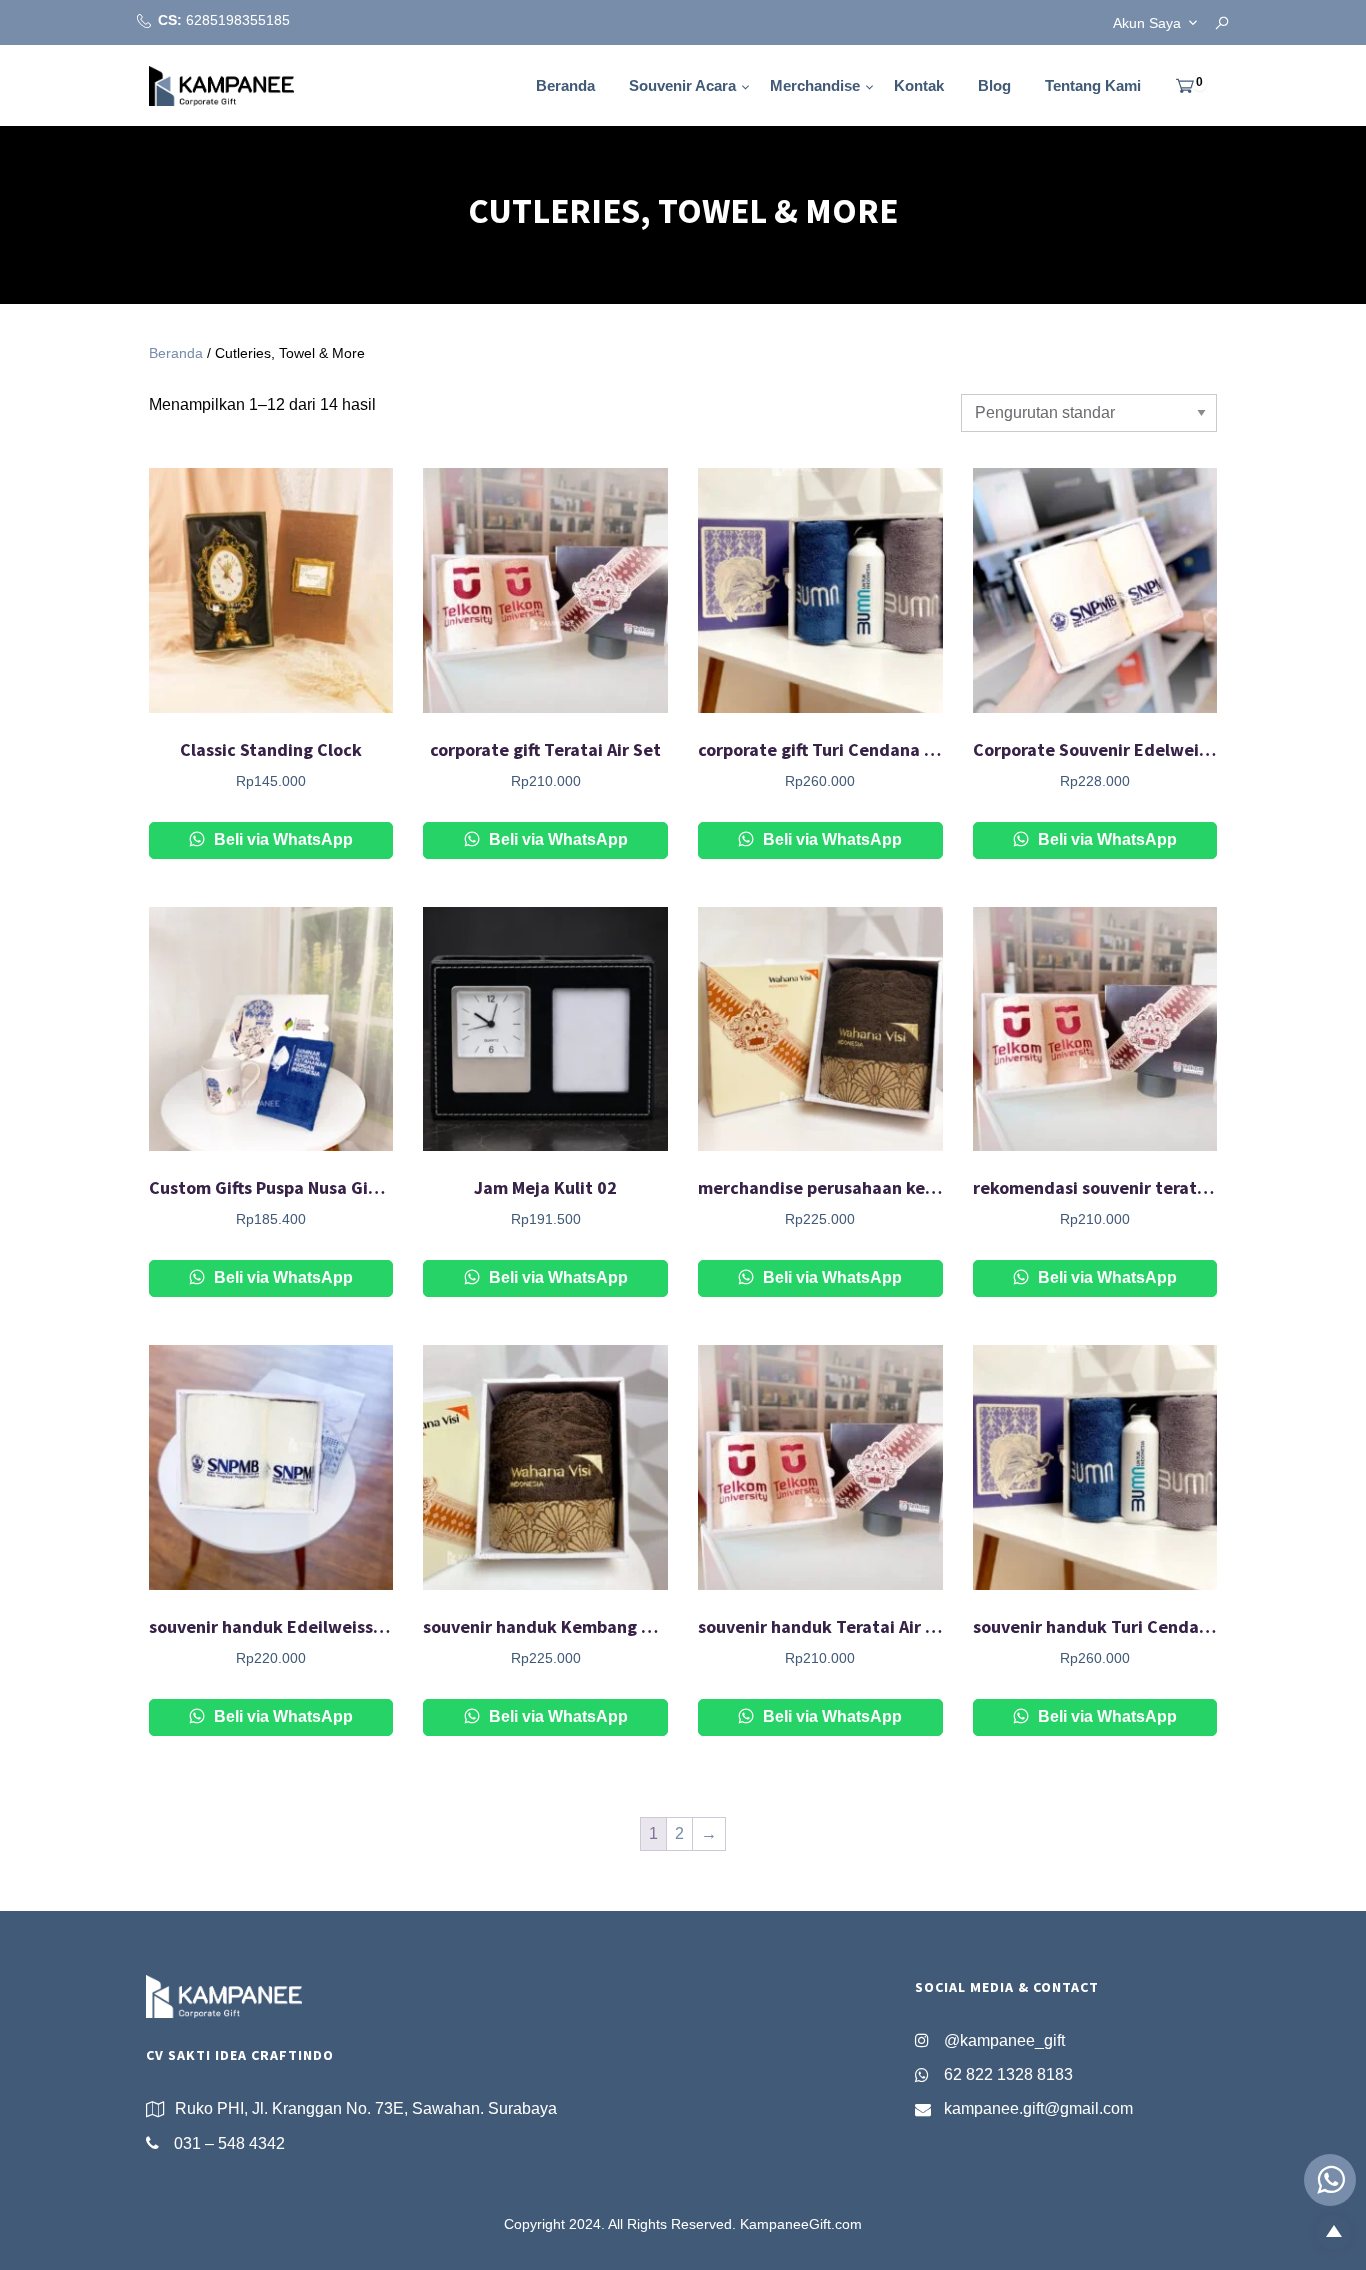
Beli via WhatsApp (281, 839)
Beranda (565, 85)
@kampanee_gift (1004, 2040)
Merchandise (815, 85)
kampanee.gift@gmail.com (1038, 2108)
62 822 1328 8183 (1008, 2074)
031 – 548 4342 (229, 2143)
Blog (994, 85)
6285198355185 (238, 20)
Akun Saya (1147, 23)
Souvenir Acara (682, 85)
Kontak (919, 85)
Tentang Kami (1093, 85)
